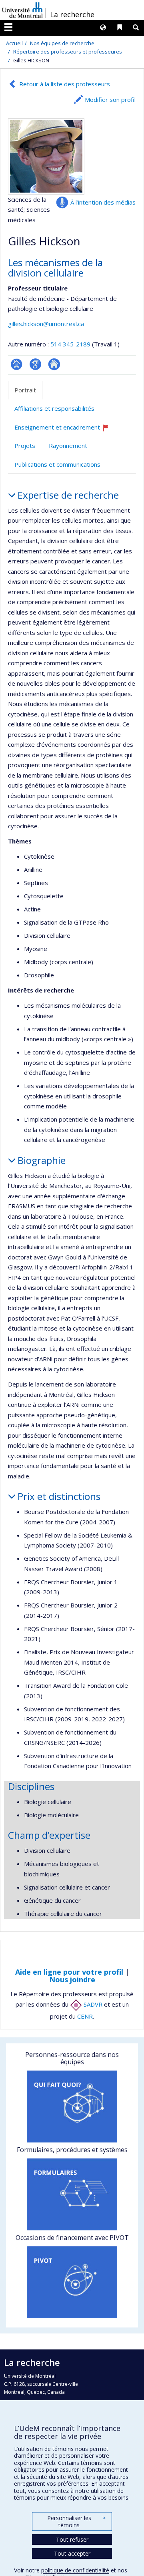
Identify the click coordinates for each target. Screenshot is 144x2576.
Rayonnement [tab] (68, 446)
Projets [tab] (25, 446)
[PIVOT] (72, 2282)
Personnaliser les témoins (76, 2521)
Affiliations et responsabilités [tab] (54, 408)
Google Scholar (35, 364)
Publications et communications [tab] (57, 464)
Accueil (14, 43)
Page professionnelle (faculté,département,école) (17, 364)
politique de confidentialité (75, 2570)
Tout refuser (72, 2539)
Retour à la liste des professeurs (65, 84)
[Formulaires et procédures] (72, 2194)
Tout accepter (72, 2553)
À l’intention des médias (103, 202)
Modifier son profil (110, 99)
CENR (85, 2016)
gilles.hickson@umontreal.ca (46, 324)
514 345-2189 (71, 344)
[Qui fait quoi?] (72, 2107)
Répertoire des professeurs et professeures (68, 52)
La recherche (72, 14)
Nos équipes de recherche (62, 43)
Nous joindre (72, 1979)
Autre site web (54, 364)
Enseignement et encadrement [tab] (65, 430)
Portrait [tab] (25, 390)
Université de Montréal (22, 10)
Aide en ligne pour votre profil (69, 1972)
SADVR (92, 2004)
